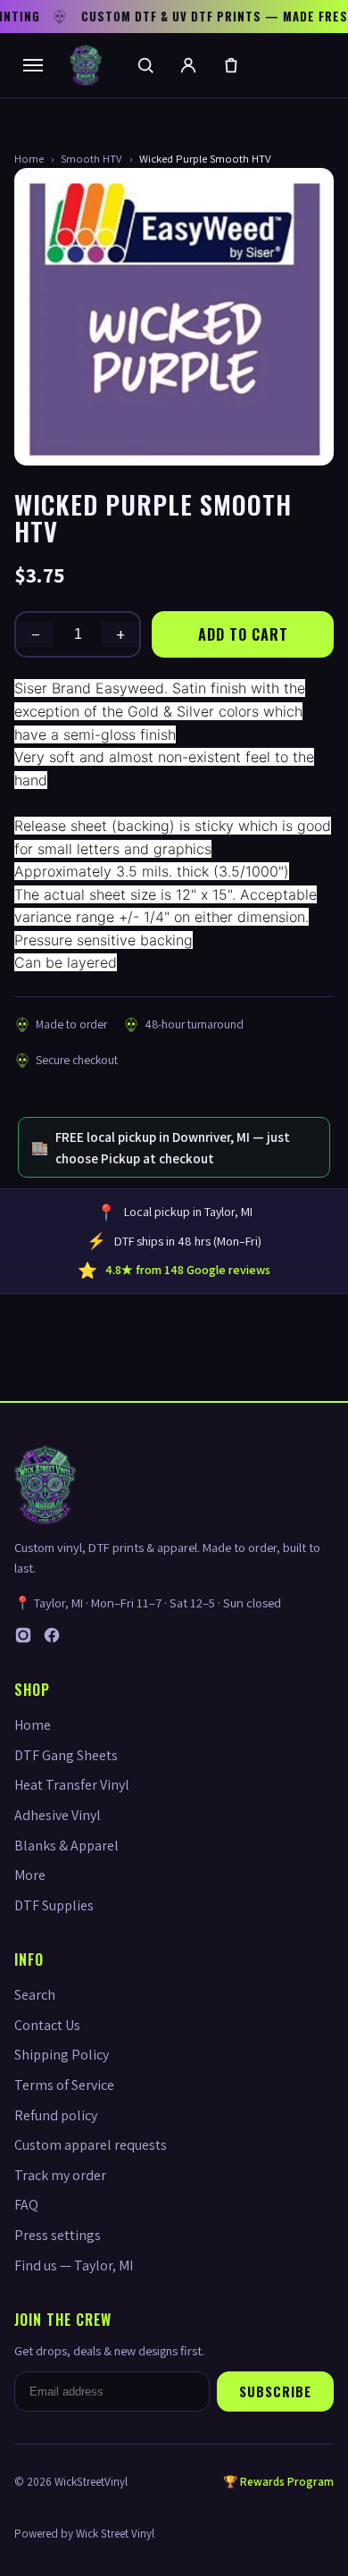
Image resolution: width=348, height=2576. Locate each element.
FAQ (26, 2205)
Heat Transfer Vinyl (72, 1785)
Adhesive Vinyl (58, 1815)
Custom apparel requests (91, 2145)
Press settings (58, 2235)
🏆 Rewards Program (278, 2482)
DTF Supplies (54, 1905)
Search (35, 1995)
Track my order (60, 2175)
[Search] (145, 65)
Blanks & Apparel (66, 1846)
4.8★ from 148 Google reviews (188, 1270)
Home (29, 159)
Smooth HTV (91, 159)
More (30, 1875)
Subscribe (275, 2391)
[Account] (188, 65)
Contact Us (47, 2025)
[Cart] (231, 65)
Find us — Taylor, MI (74, 2266)
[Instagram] (23, 1639)
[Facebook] (52, 1639)
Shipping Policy (62, 2055)
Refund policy (56, 2115)
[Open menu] (33, 65)
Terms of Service (64, 2085)
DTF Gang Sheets (66, 1755)
